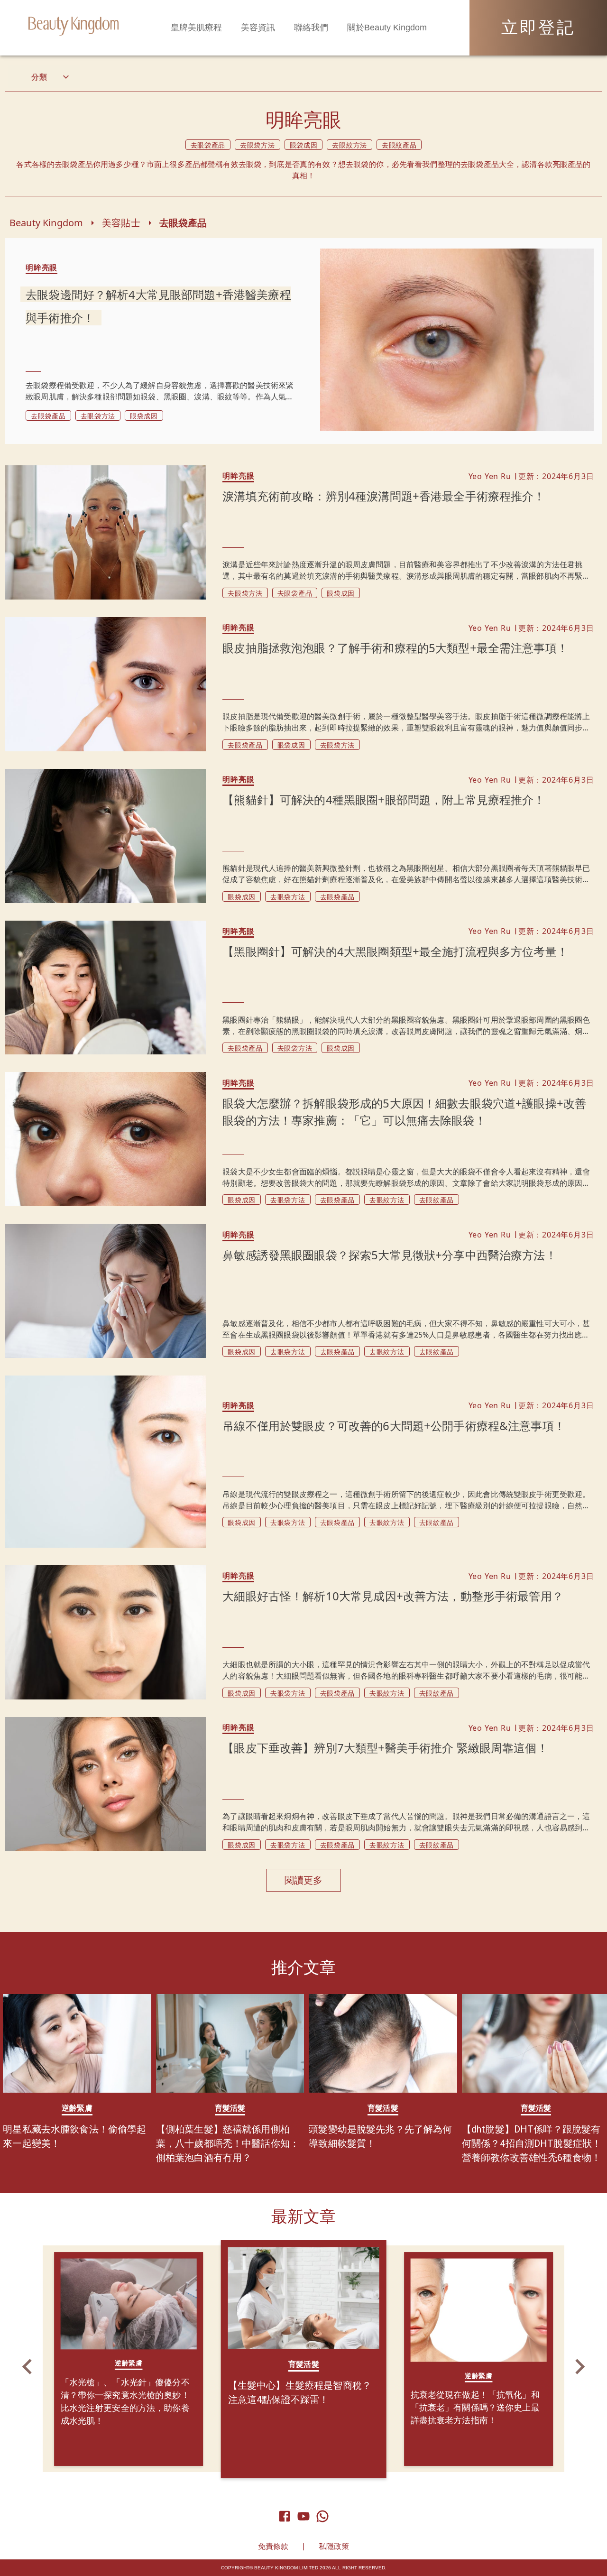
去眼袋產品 (183, 223)
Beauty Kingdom (46, 223)
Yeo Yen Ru (490, 476)
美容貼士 (121, 223)
